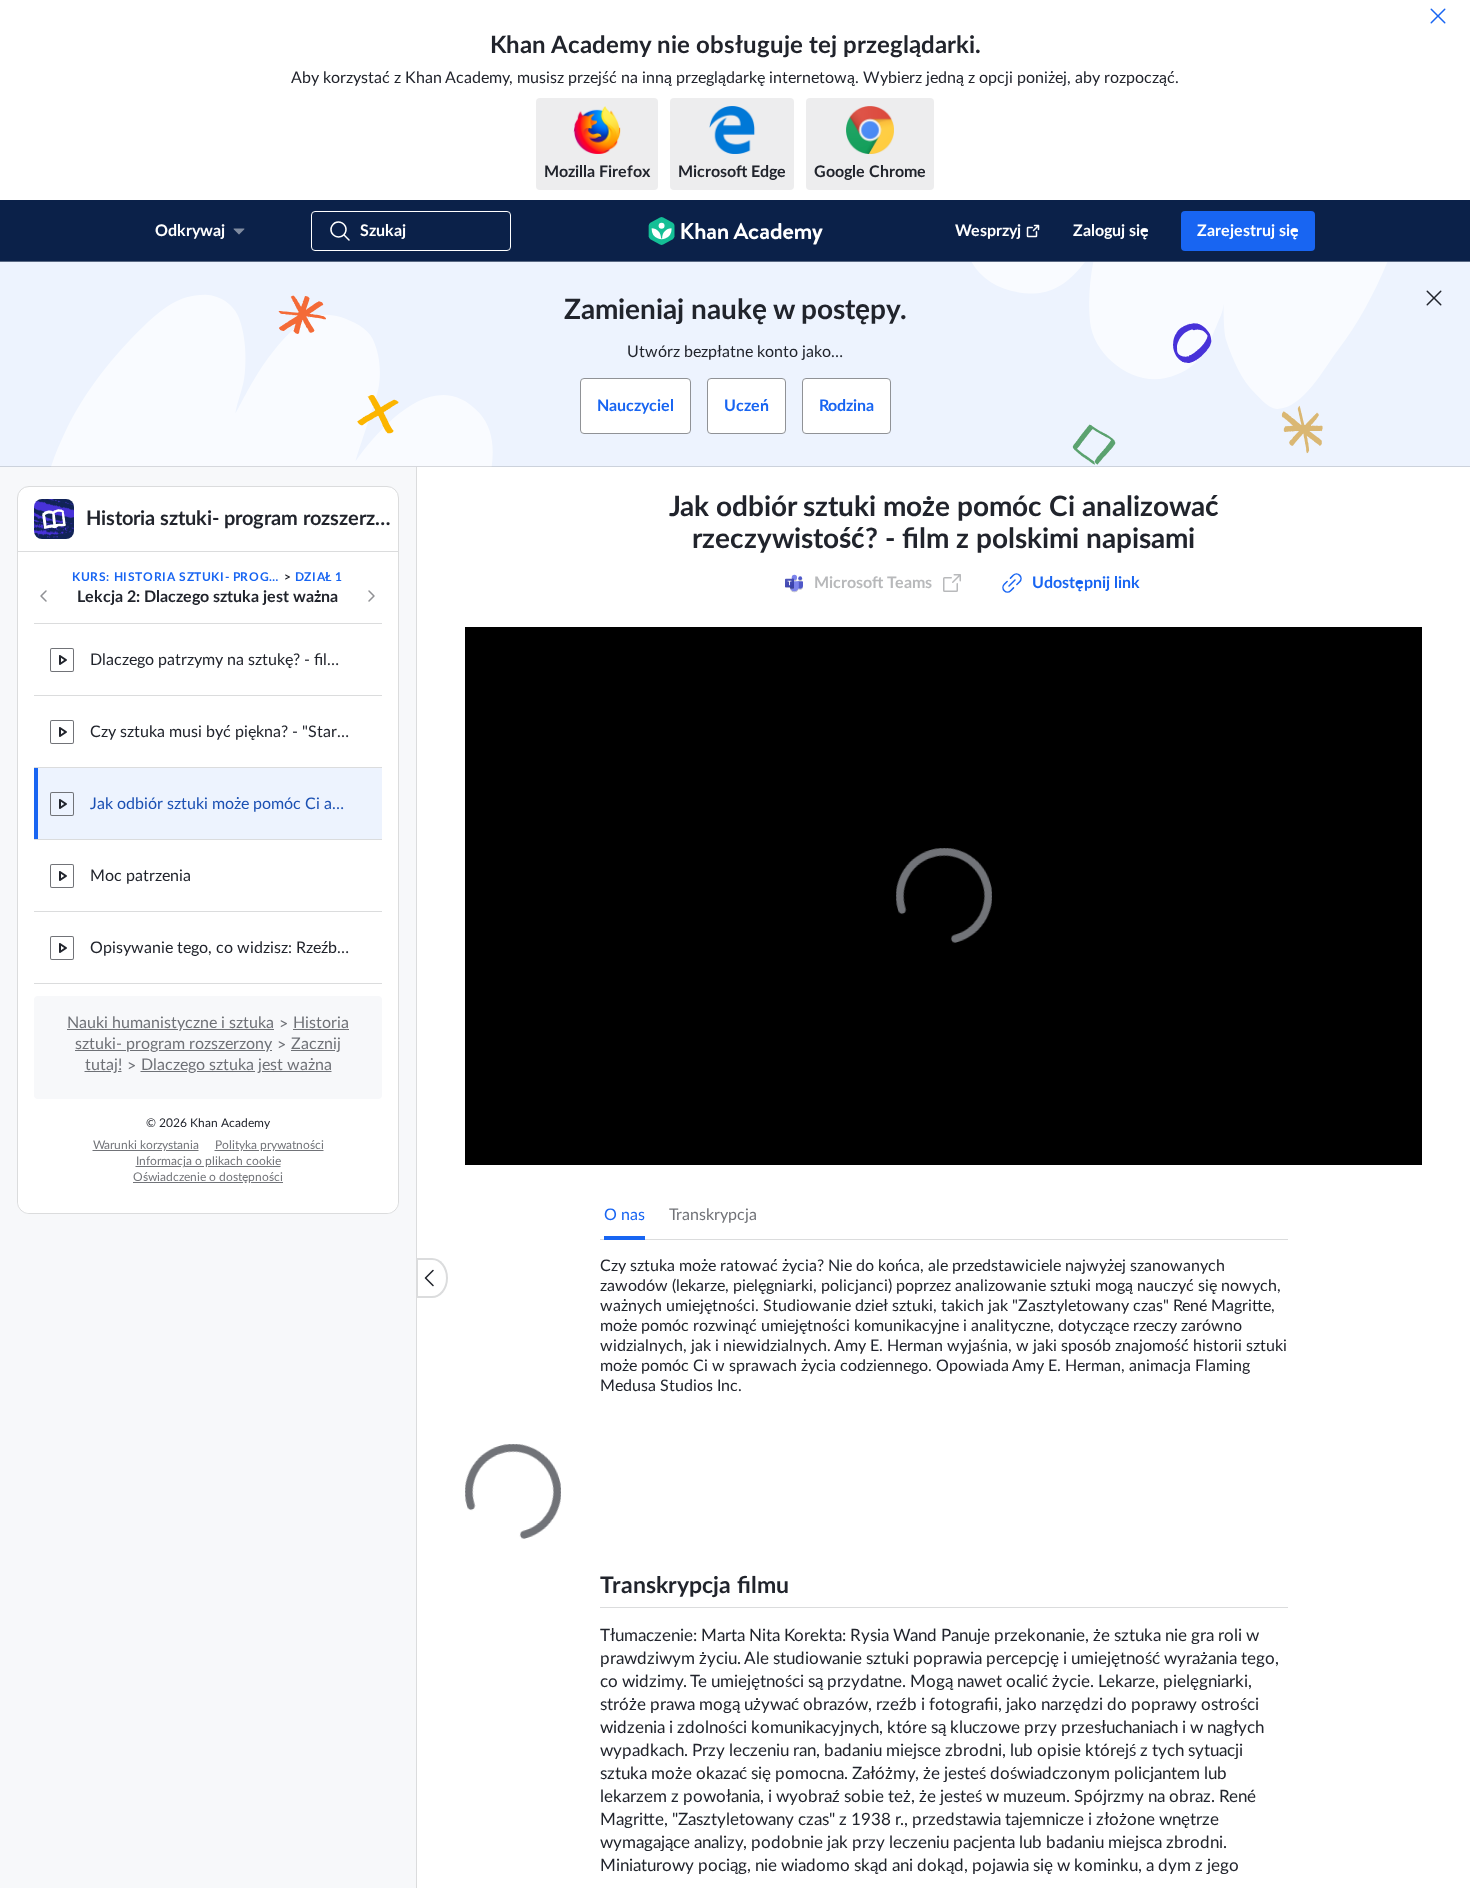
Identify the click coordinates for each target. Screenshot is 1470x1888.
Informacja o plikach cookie (208, 1161)
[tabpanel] (944, 1318)
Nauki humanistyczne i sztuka (170, 1023)
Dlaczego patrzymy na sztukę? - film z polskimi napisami (220, 660)
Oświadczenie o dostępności (208, 1177)
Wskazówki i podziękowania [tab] (799, 1462)
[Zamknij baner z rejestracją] (1434, 298)
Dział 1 (319, 577)
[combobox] (1179, 1699)
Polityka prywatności (269, 1145)
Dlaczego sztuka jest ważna (236, 1065)
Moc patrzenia (140, 876)
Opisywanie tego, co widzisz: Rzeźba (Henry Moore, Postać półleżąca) (220, 948)
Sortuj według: (1030, 1699)
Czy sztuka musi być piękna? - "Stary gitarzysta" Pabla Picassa (220, 732)
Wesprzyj (988, 231)
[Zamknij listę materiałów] (432, 1278)
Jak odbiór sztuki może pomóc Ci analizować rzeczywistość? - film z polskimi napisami (220, 804)
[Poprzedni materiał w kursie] (44, 596)
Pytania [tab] (650, 1462)
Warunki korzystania (146, 1145)
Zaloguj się (1111, 231)
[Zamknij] (1438, 16)
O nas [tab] (624, 1215)
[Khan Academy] (735, 231)
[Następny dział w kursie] (371, 596)
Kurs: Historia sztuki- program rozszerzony (176, 577)
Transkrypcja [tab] (713, 1215)
